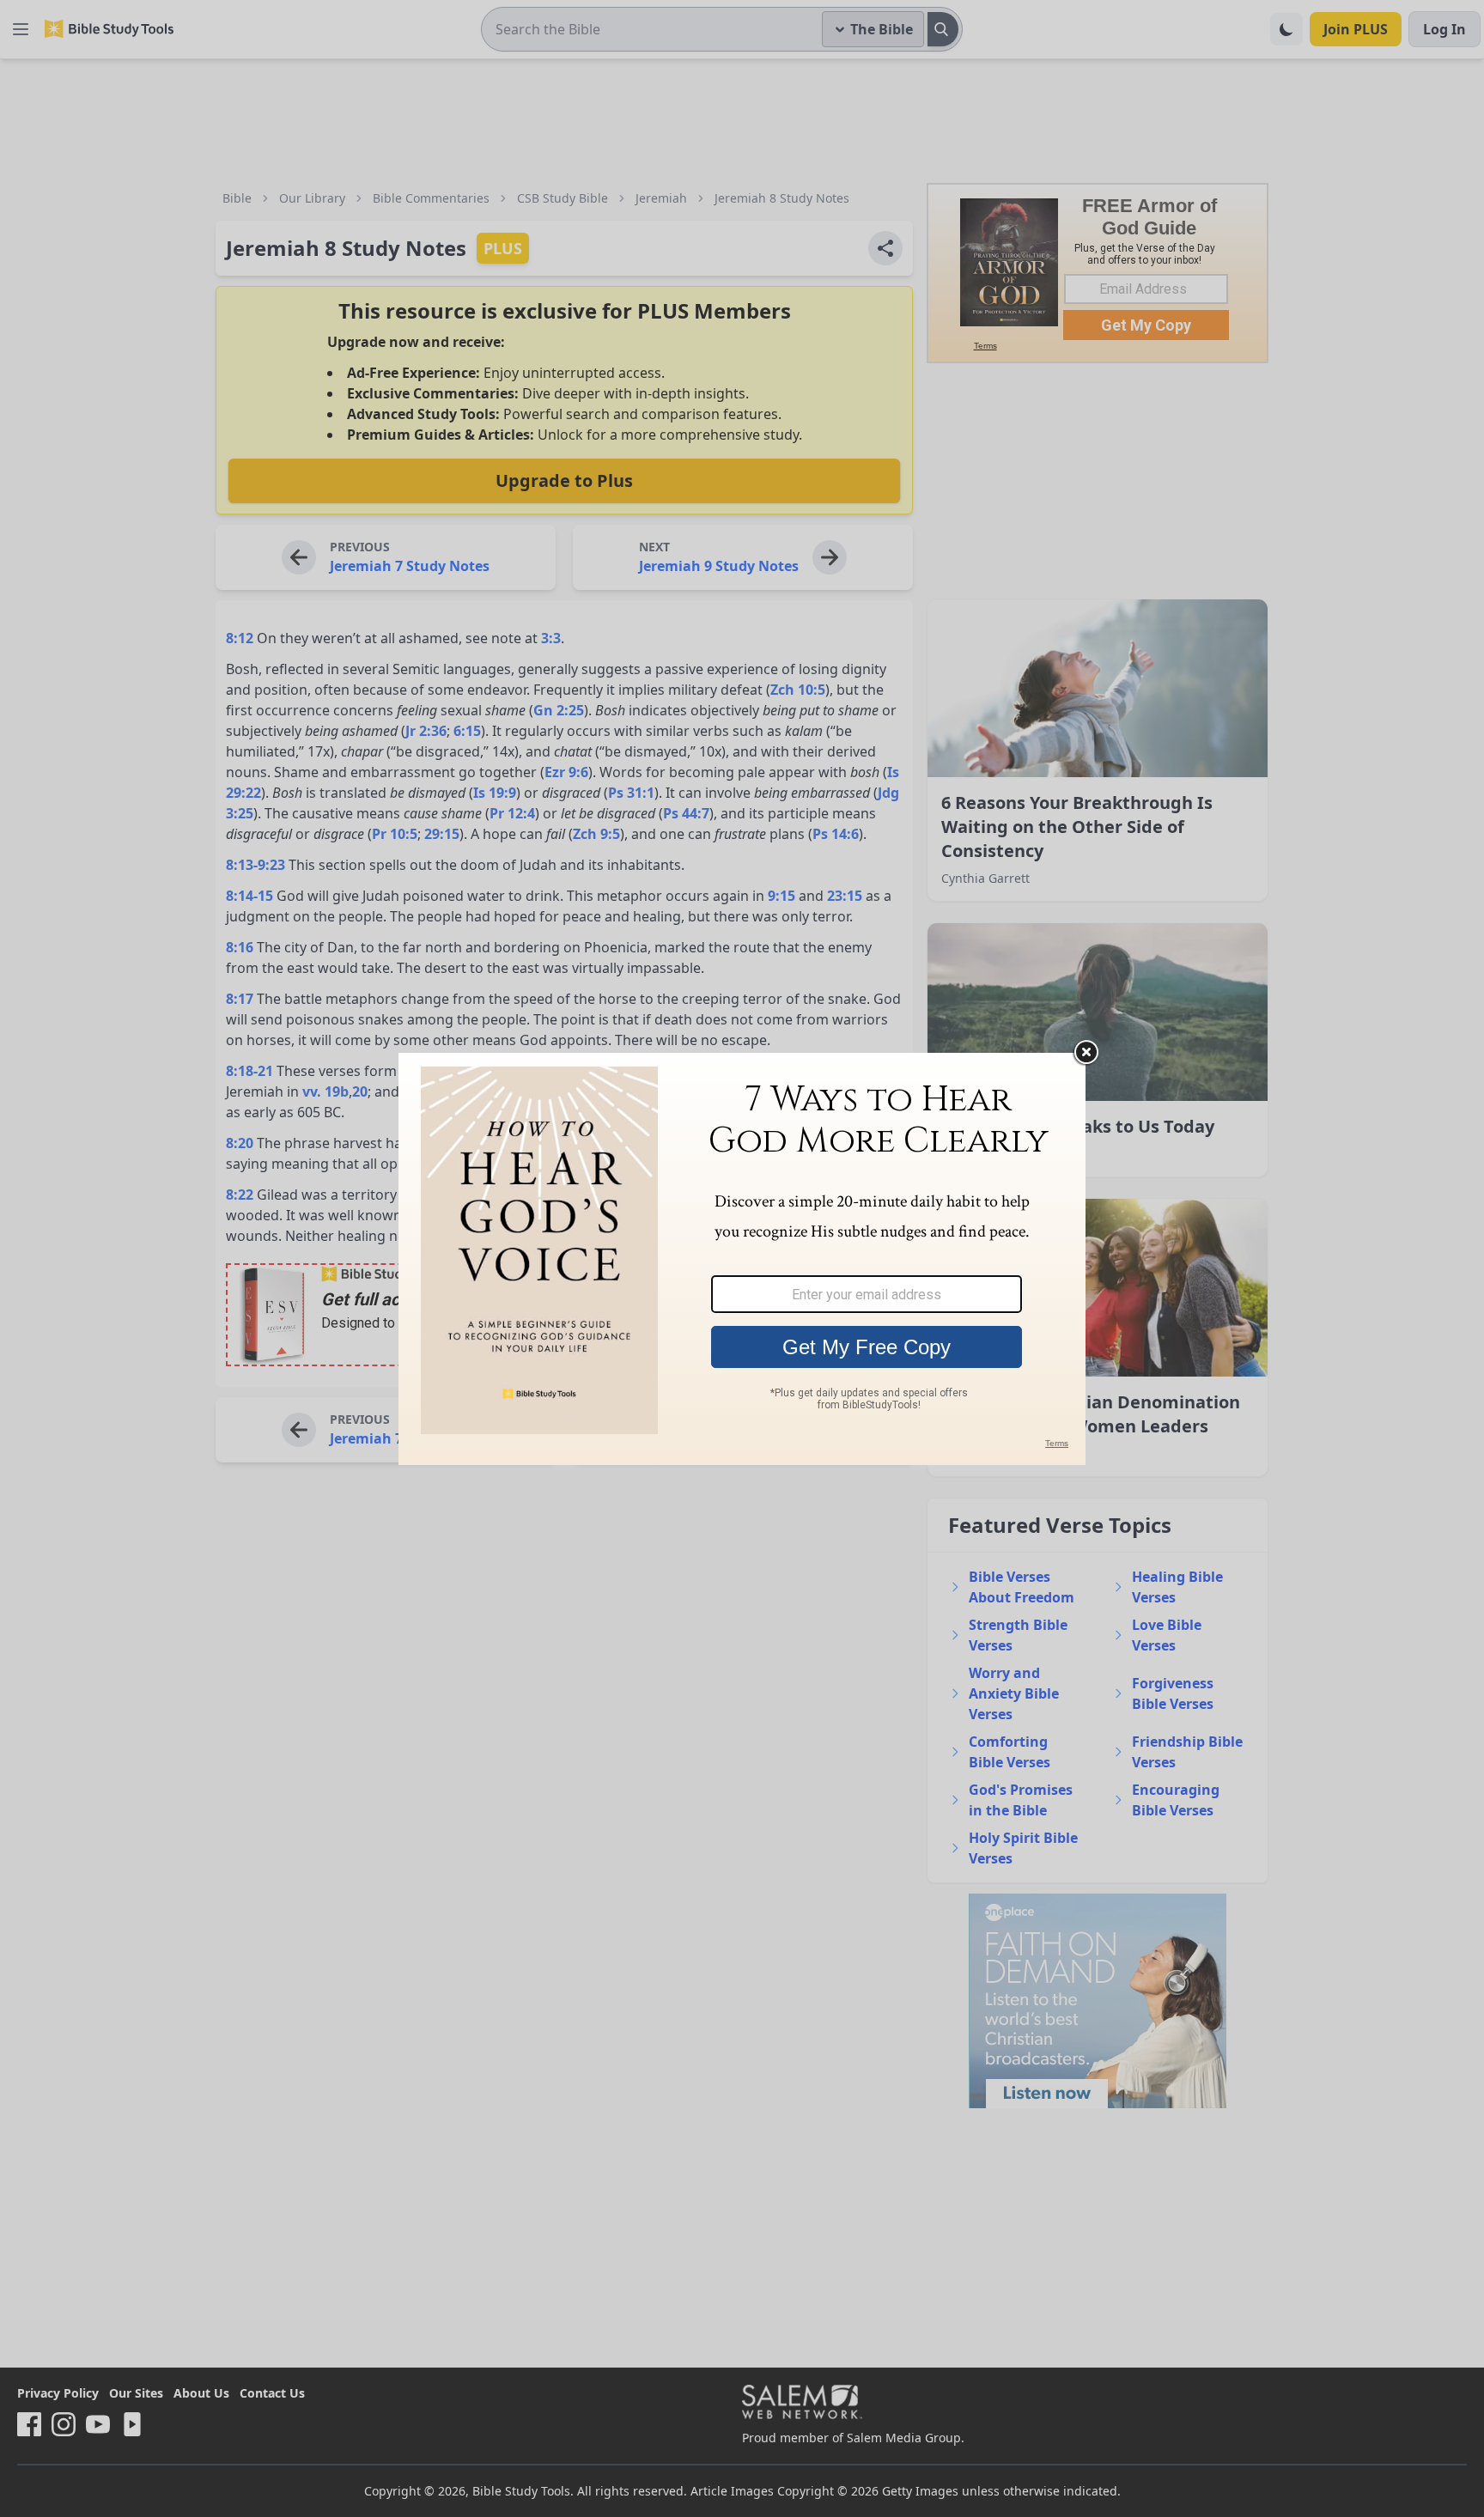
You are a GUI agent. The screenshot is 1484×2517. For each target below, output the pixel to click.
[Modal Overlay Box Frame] (742, 1259)
